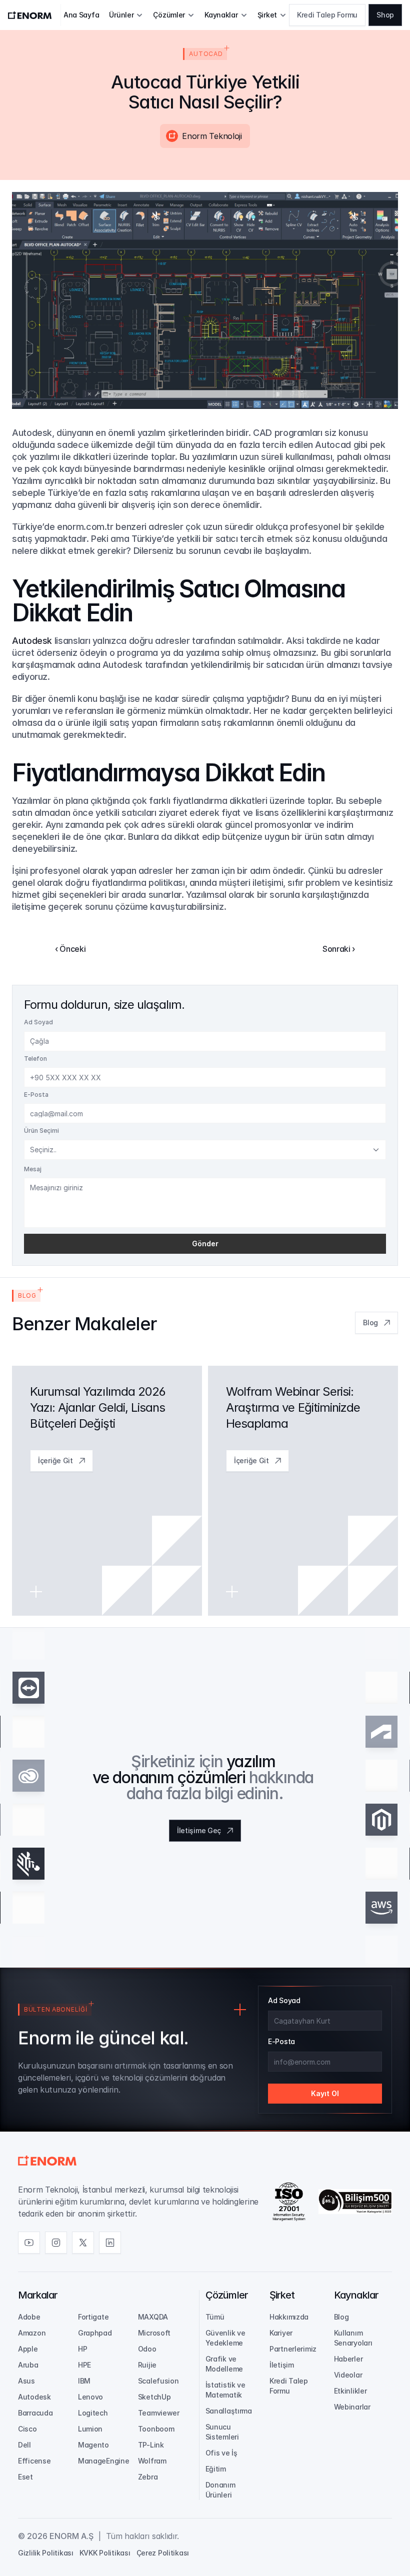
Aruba (28, 2365)
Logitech (93, 2413)
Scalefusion (158, 2381)
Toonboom (156, 2429)
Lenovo (90, 2397)
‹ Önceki (70, 949)
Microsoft (154, 2333)
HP (82, 2349)
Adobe (29, 2317)
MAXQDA (153, 2317)
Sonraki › (339, 949)
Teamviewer (159, 2413)
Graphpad (95, 2333)
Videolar (348, 2375)
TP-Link (151, 2445)
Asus (26, 2381)
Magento (93, 2445)
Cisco (27, 2429)
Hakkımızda (289, 2317)
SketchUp (154, 2397)
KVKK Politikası (105, 2553)
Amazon (32, 2333)
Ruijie (147, 2365)
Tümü (215, 2317)
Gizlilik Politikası (46, 2553)
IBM (84, 2381)
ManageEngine (104, 2461)
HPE (84, 2365)
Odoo (147, 2349)
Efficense (34, 2461)
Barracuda (35, 2413)
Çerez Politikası (163, 2553)
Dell (24, 2445)
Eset (25, 2477)
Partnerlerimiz (293, 2349)
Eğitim (216, 2469)
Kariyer (281, 2333)
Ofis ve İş (221, 2453)
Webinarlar (352, 2407)
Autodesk (32, 641)
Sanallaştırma (229, 2411)
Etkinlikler (350, 2391)
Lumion (90, 2429)
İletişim (282, 2365)
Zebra (148, 2477)
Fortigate (93, 2317)
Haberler (348, 2359)
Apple (28, 2349)
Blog (341, 2317)
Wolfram (152, 2461)
